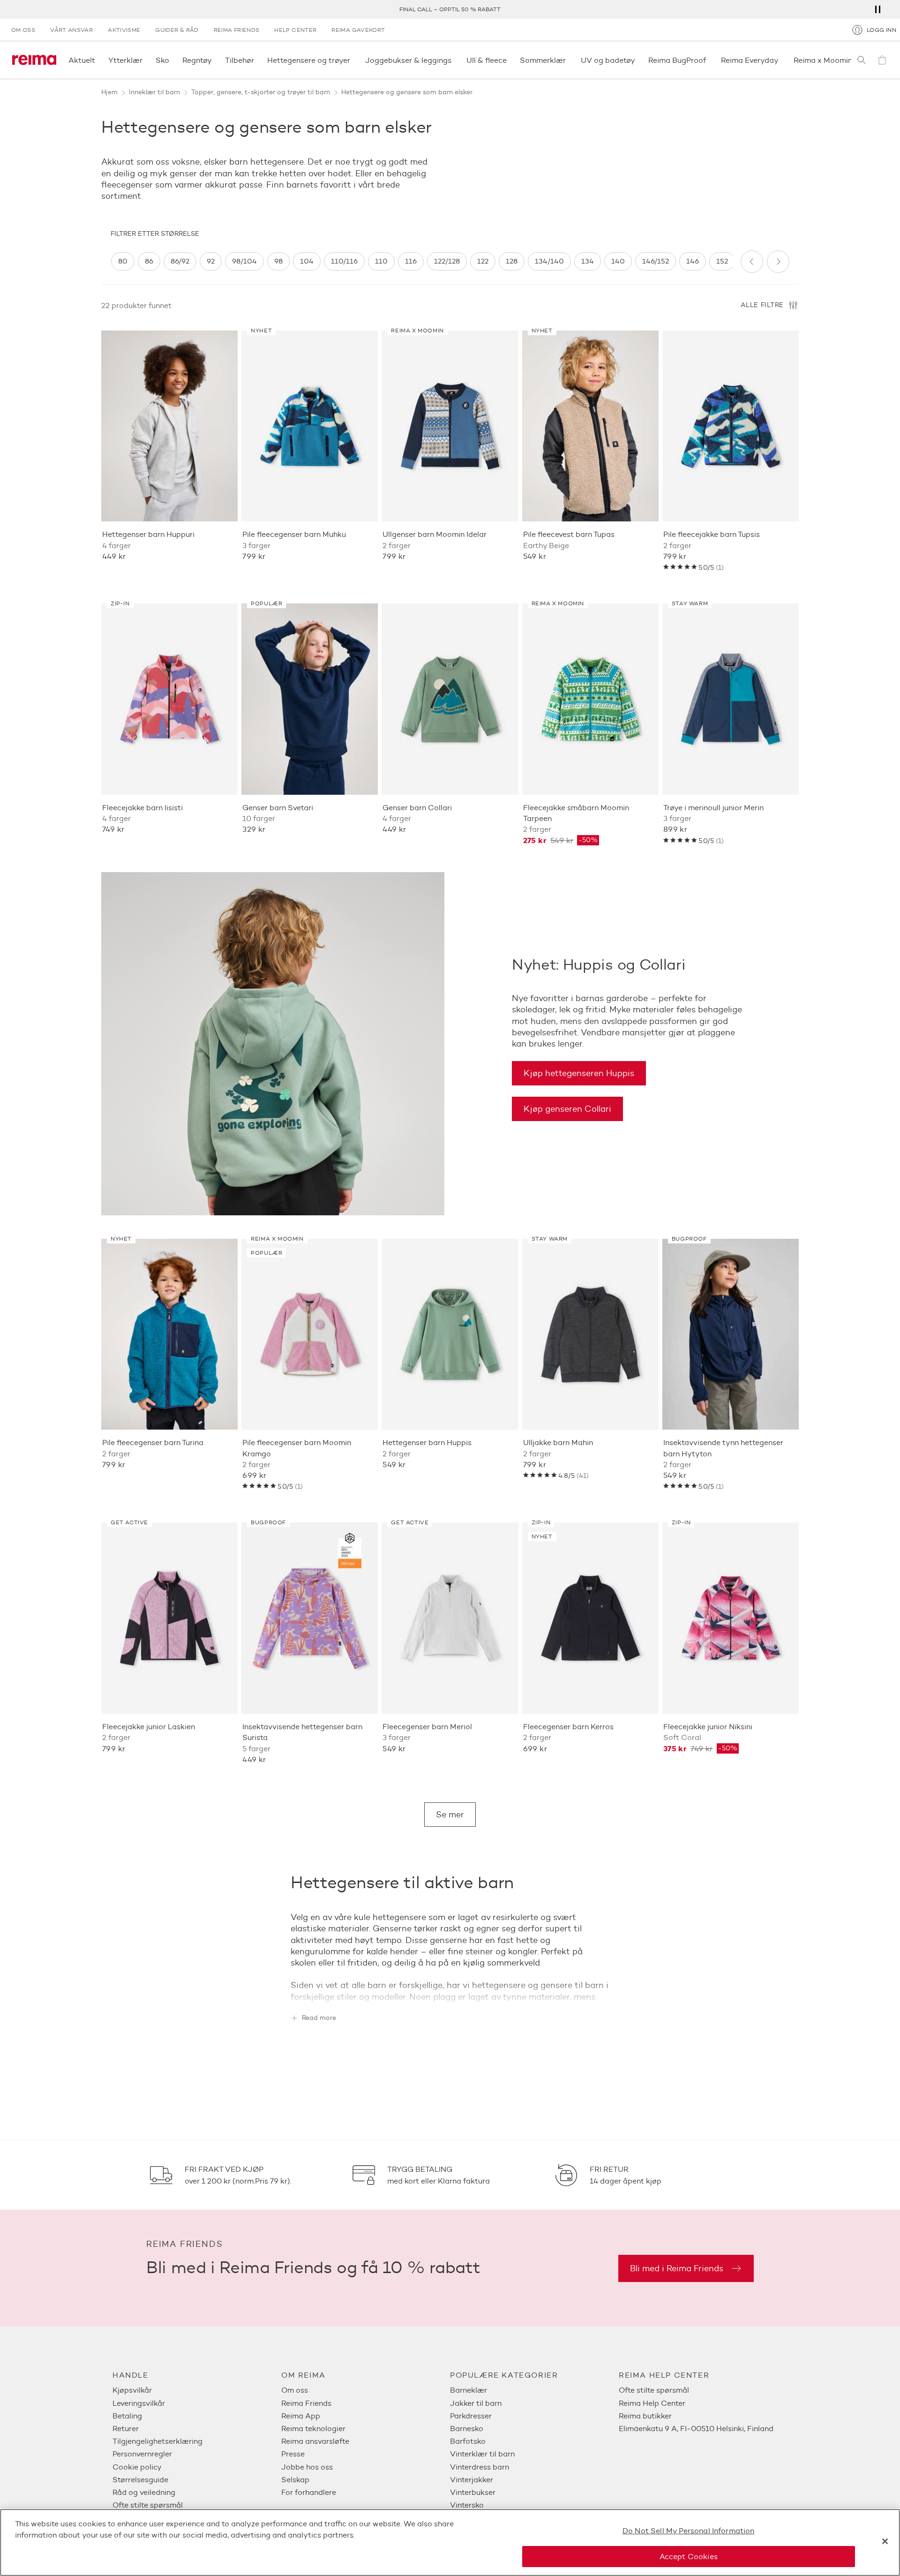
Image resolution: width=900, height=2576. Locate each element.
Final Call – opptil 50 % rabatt (450, 9)
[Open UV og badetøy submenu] (638, 60)
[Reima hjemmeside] (34, 60)
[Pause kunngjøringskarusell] (877, 9)
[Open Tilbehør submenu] (257, 60)
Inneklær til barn (154, 92)
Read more (319, 2018)
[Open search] (862, 60)
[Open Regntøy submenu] (215, 60)
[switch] (123, 261)
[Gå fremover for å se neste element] (778, 262)
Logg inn (881, 30)
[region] (422, 261)
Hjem (109, 92)
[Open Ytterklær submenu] (145, 60)
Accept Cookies (689, 2556)
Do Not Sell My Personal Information (689, 2531)
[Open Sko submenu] (172, 60)
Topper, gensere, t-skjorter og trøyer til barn (261, 92)
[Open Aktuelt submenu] (98, 60)
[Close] (885, 2541)
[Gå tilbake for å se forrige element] (752, 262)
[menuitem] (197, 2390)
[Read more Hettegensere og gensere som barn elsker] (450, 1992)
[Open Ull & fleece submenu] (510, 60)
